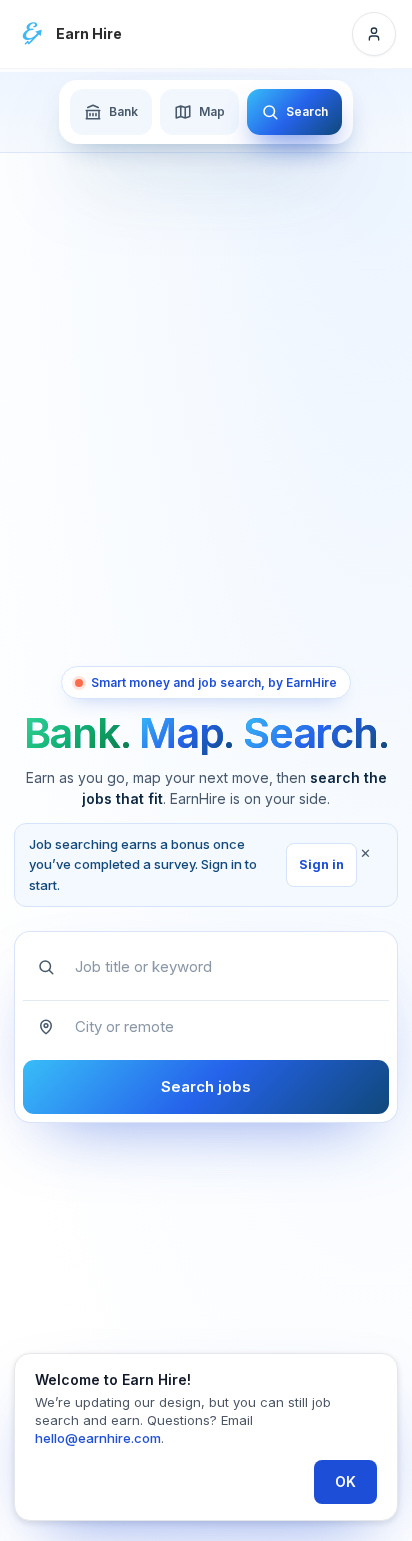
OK (345, 1481)
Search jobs (206, 1086)
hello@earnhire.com (98, 1438)
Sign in (321, 864)
